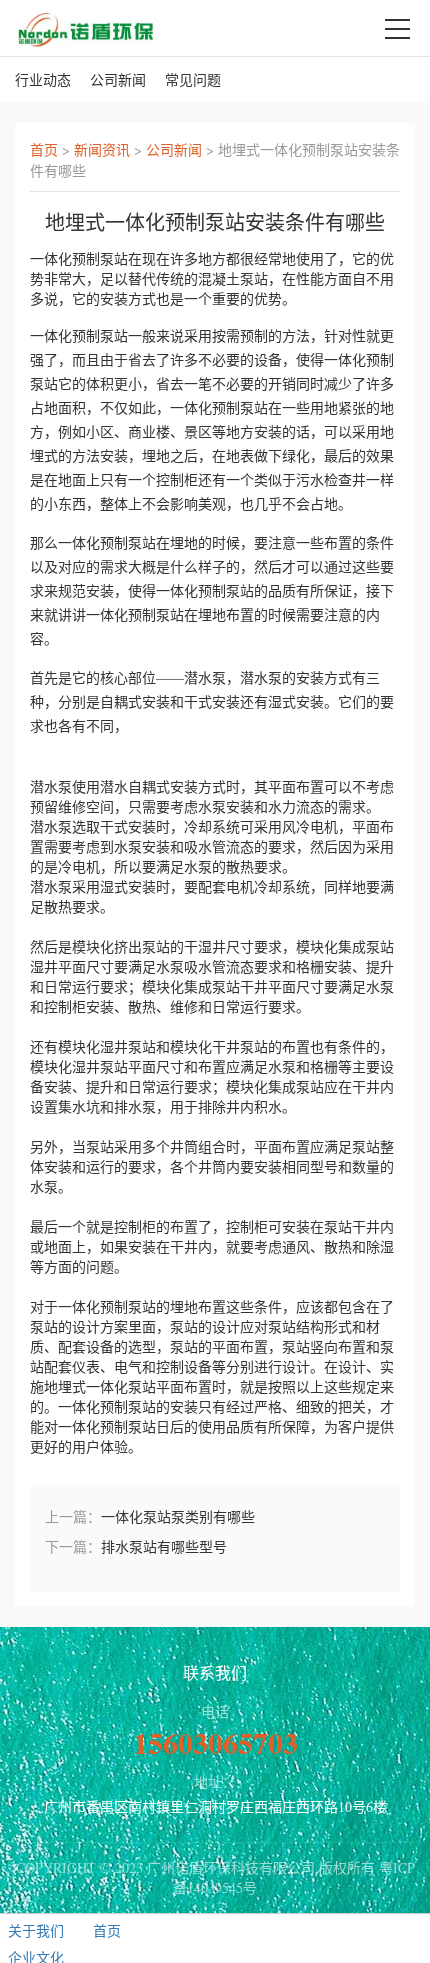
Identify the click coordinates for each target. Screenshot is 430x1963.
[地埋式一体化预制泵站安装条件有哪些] (86, 27)
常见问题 (193, 79)
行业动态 (43, 79)
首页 (44, 149)
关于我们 (36, 1930)
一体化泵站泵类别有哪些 (178, 1516)
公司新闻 (118, 79)
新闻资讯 (102, 149)
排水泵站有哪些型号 (164, 1546)
